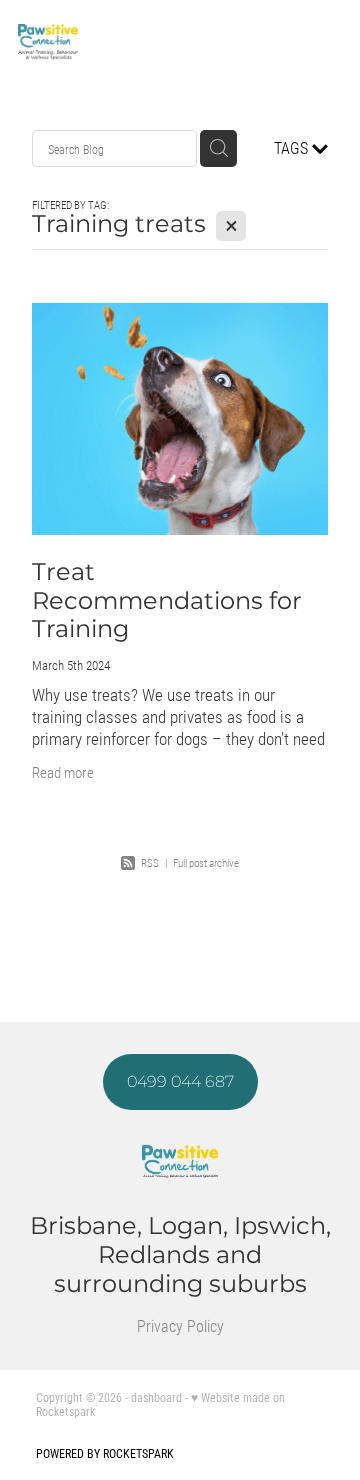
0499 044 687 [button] (180, 1082)
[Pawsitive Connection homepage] (156, 42)
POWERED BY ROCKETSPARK (105, 1453)
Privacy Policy (180, 1325)
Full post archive (206, 862)
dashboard (156, 1397)
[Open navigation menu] (318, 42)
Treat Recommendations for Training (167, 601)
